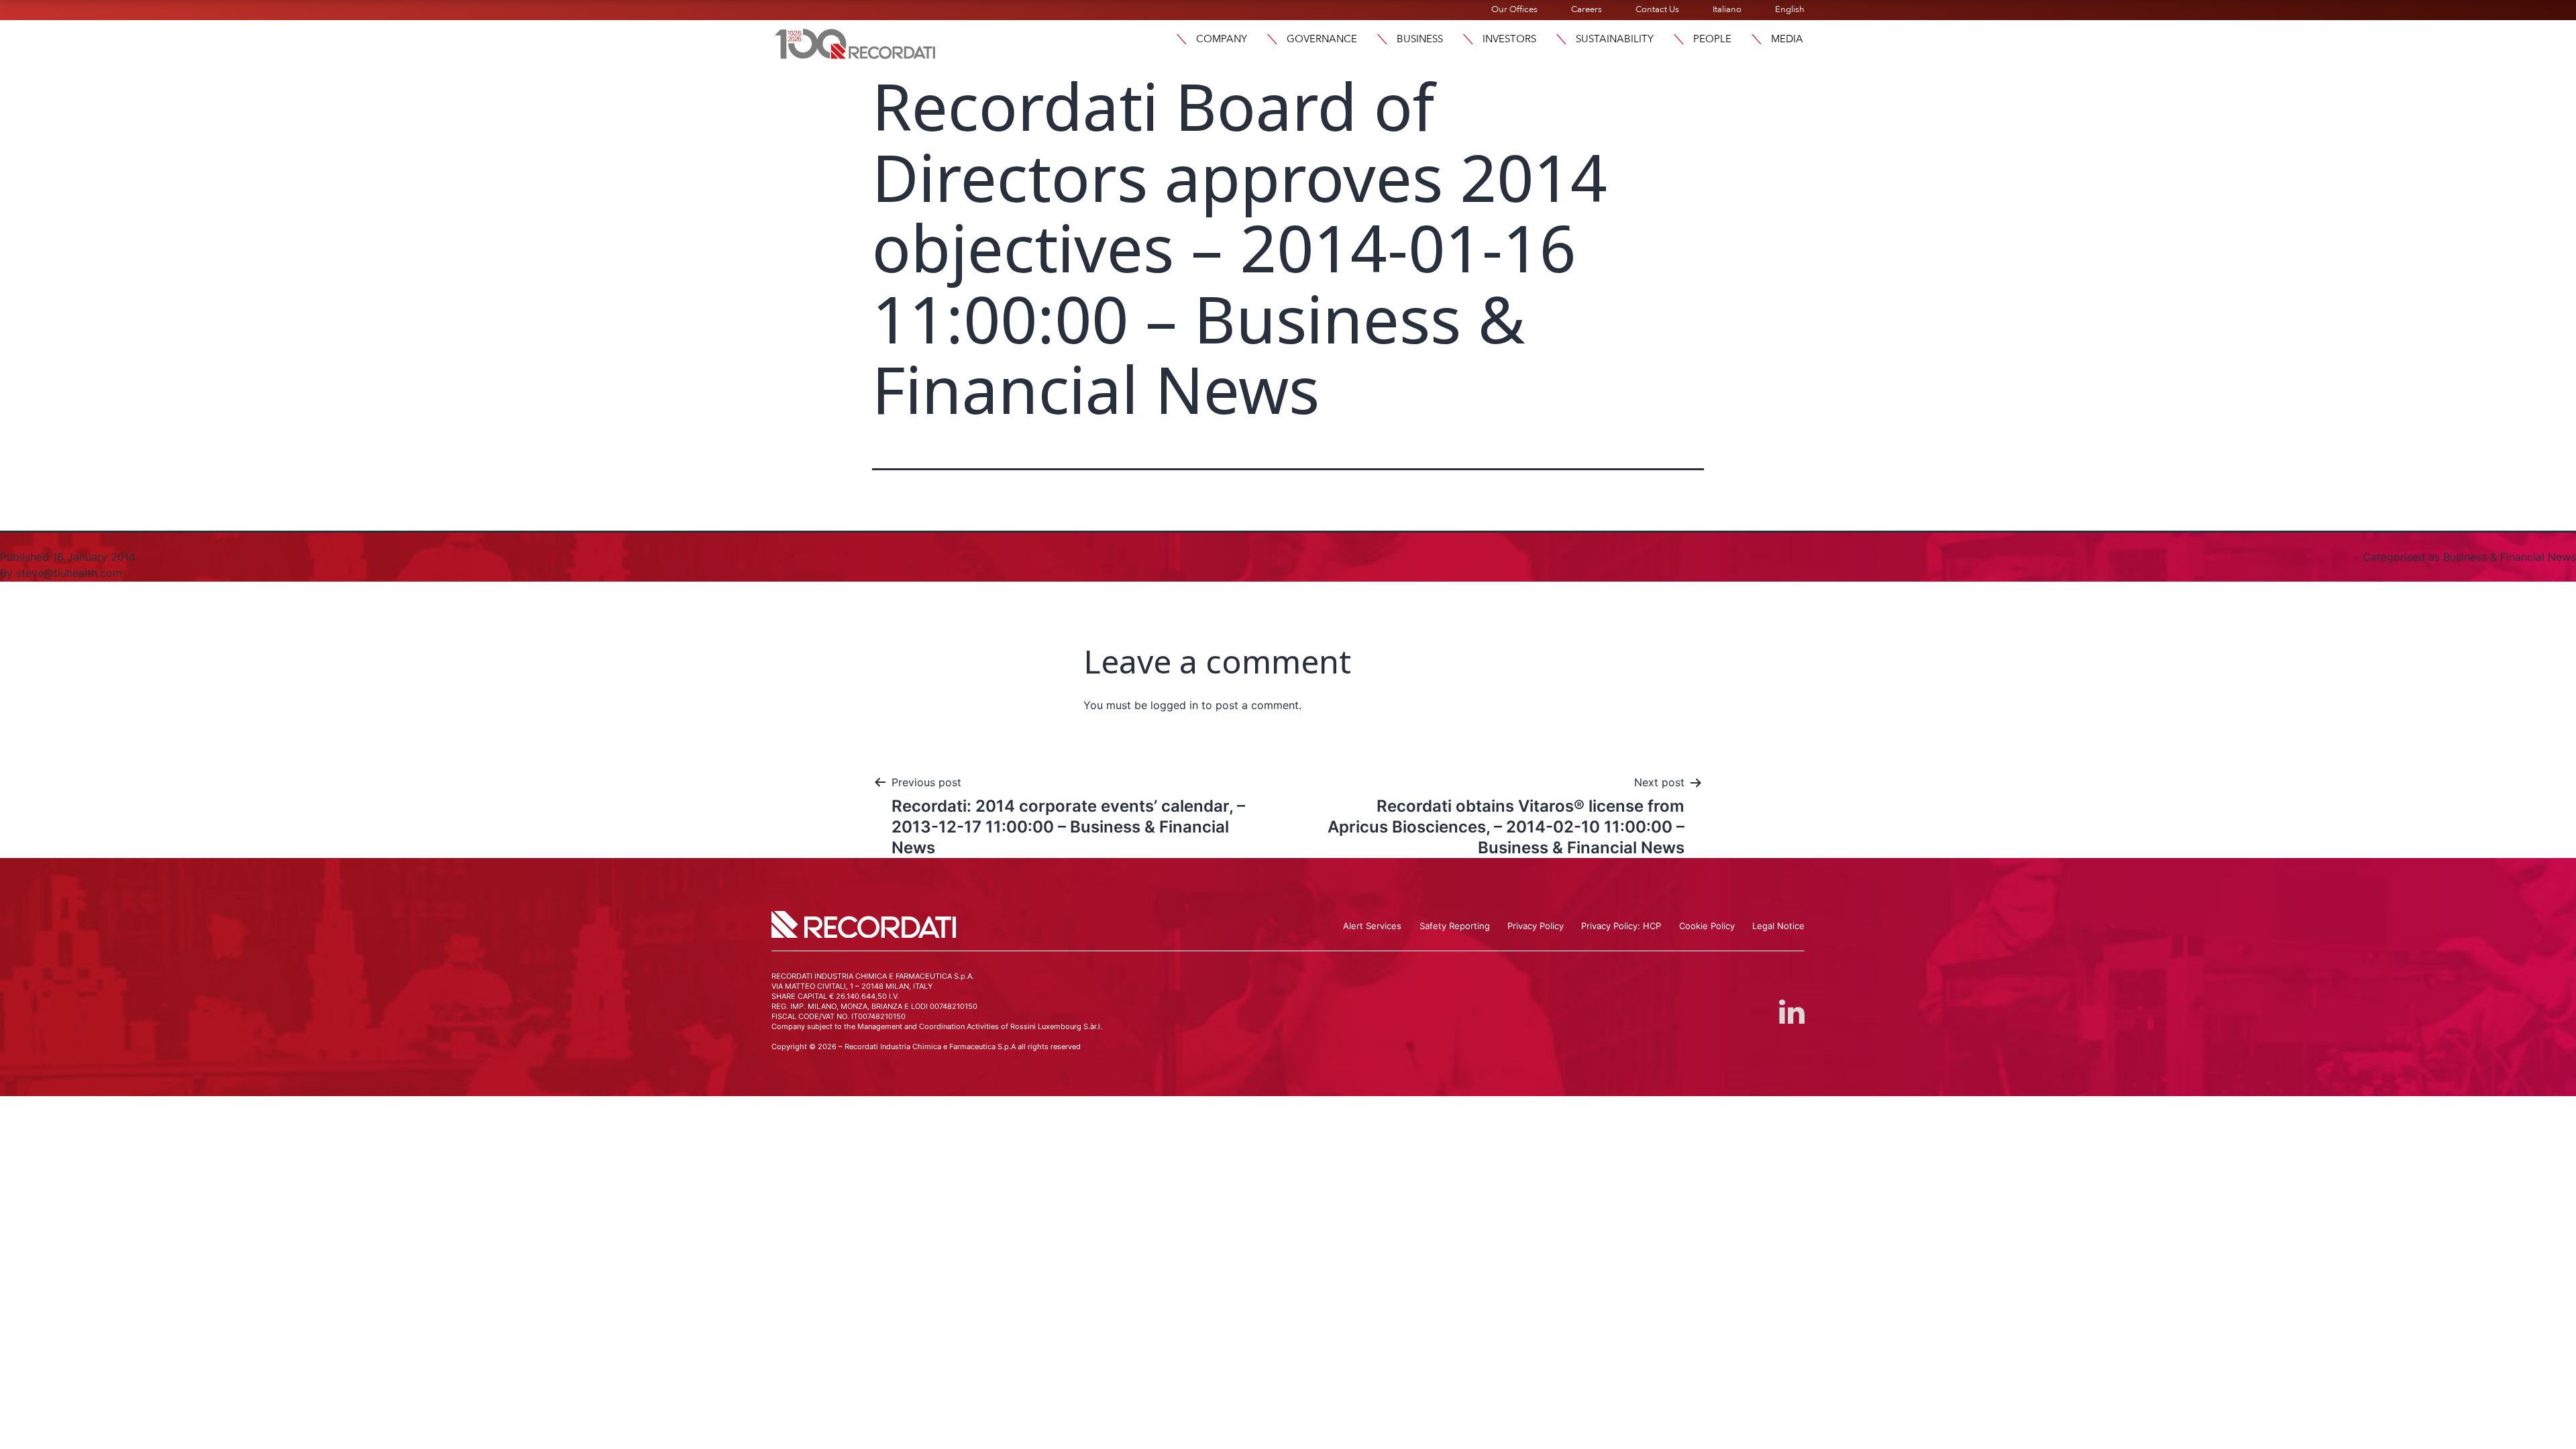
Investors (1509, 39)
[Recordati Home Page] (855, 42)
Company (1222, 39)
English (1790, 9)
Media (1787, 39)
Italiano (1727, 9)
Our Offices (1514, 9)
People (1712, 39)
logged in (1174, 705)
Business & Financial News (2510, 557)
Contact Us (1657, 9)
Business (1420, 39)
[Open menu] (1181, 39)
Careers (1587, 9)
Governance (1322, 39)
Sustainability (1615, 39)
